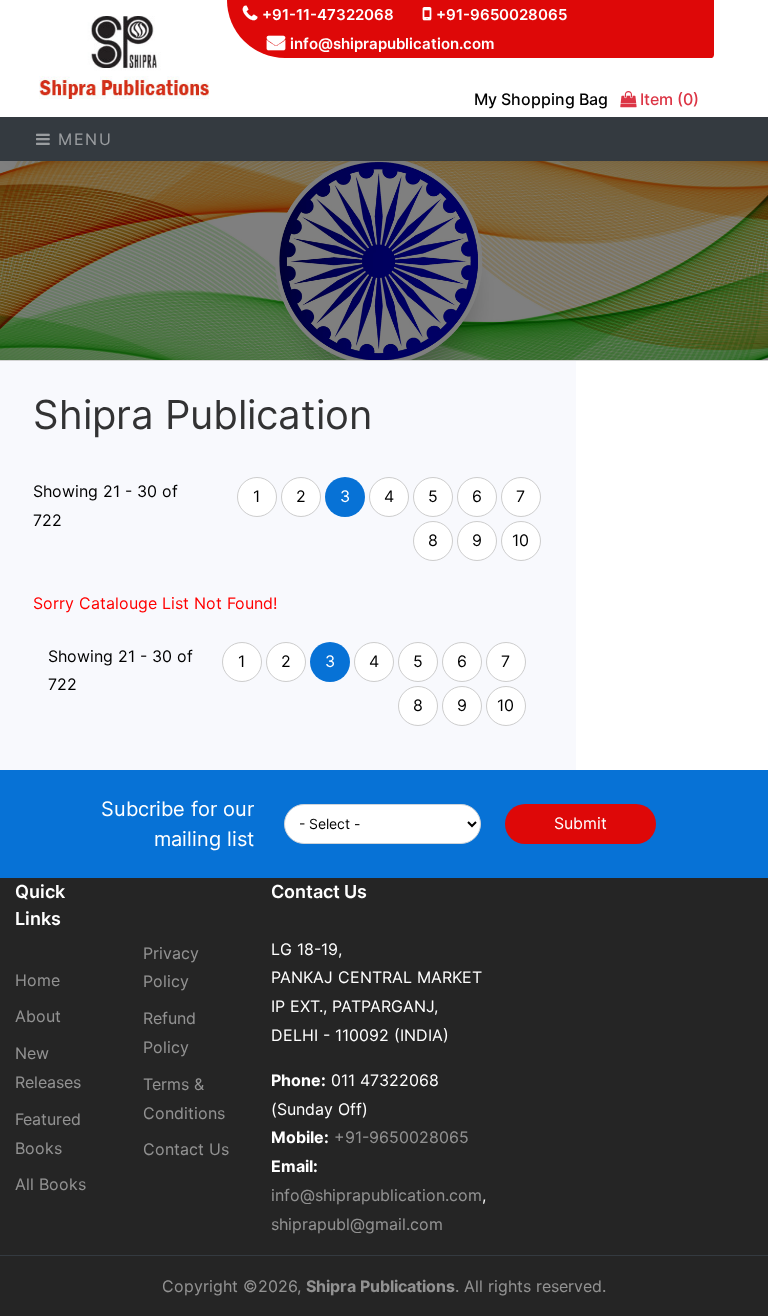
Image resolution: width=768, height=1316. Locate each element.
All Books (50, 1184)
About (38, 1016)
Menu (82, 139)
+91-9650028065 (501, 14)
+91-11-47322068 (328, 14)
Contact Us (186, 1149)
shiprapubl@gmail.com (357, 1224)
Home (37, 980)
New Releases (48, 1067)
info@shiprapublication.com (392, 43)
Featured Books (48, 1133)
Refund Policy (169, 1032)
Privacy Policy (171, 967)
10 (520, 540)
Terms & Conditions (184, 1098)
